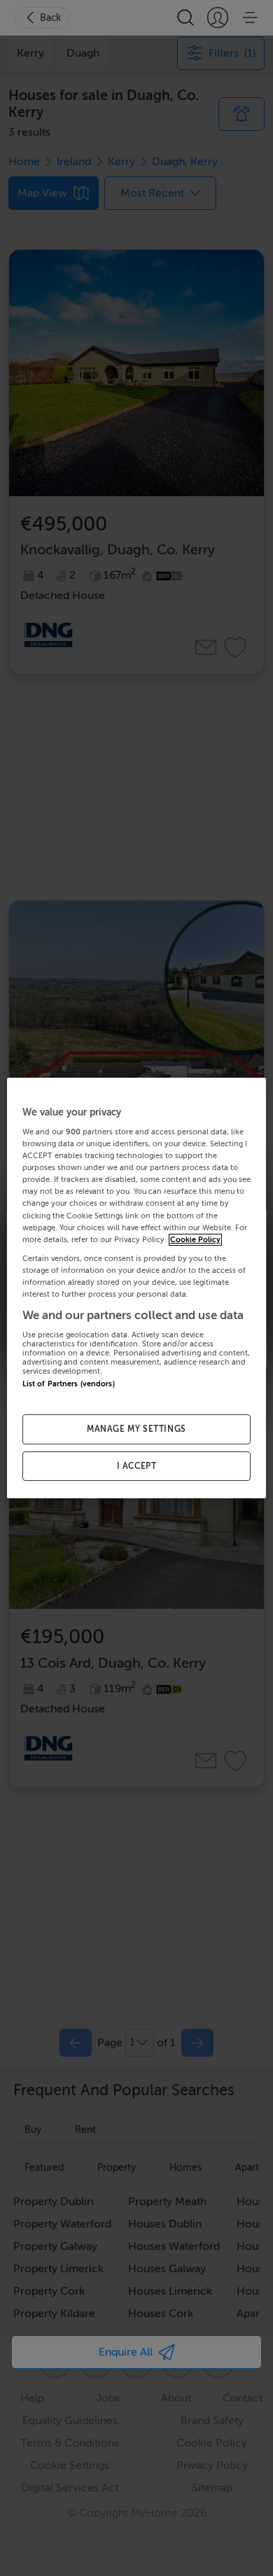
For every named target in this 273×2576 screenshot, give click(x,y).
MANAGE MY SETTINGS (136, 1429)
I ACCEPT (137, 1466)
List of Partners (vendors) (69, 1385)
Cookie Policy (195, 1240)
